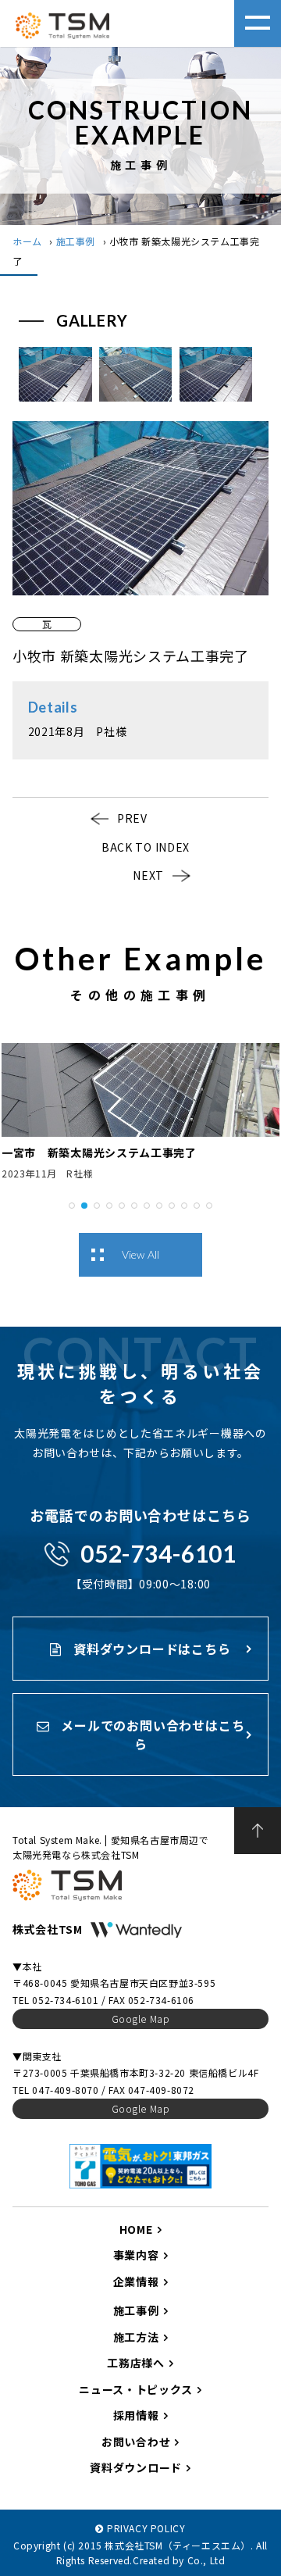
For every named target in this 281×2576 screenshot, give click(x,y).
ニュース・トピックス (136, 2389)
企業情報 (136, 2281)
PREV (132, 818)
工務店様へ (136, 2363)
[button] (72, 1204)
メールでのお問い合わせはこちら (151, 1735)
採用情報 (136, 2415)
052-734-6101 (158, 1553)
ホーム (27, 241)
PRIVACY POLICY (146, 2528)
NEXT (148, 875)
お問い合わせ (136, 2442)
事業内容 (136, 2255)
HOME (136, 2229)
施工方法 (136, 2337)
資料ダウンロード (136, 2467)
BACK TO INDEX (146, 847)
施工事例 (76, 241)
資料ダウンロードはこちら (150, 1649)
